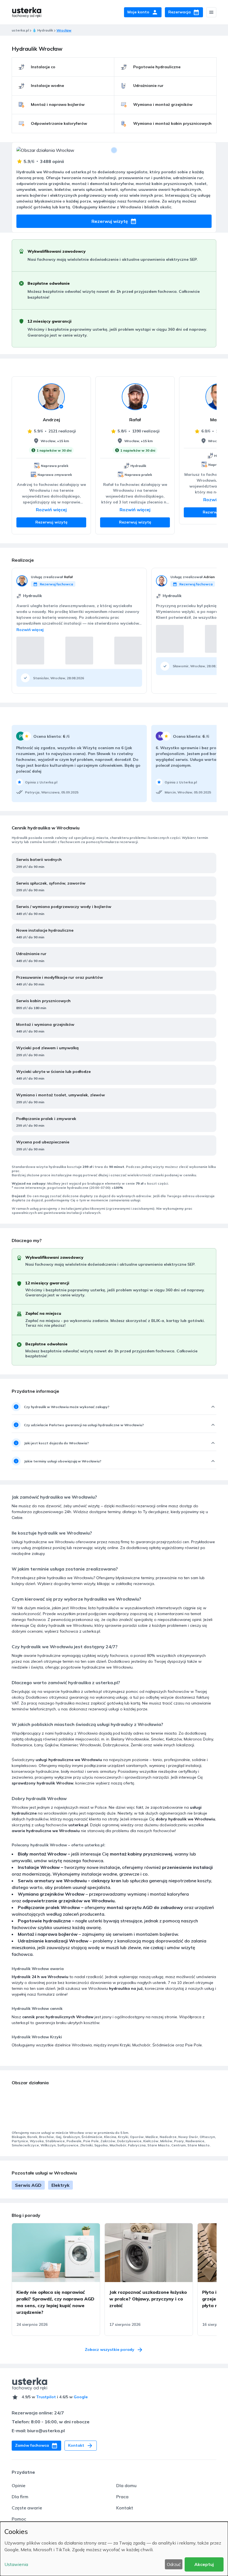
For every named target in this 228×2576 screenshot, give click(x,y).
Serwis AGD (28, 2185)
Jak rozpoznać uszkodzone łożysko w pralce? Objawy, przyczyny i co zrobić (148, 2299)
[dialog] (114, 2549)
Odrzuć (174, 2564)
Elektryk (60, 2185)
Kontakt (125, 2508)
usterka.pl (20, 30)
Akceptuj (204, 2564)
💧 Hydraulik (43, 30)
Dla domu (126, 2485)
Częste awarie (27, 2508)
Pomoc (19, 2519)
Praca (122, 2497)
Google (81, 2397)
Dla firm (20, 2497)
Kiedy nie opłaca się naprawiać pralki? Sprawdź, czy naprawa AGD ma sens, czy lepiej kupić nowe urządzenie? (55, 2302)
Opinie (18, 2485)
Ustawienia (16, 2564)
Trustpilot (46, 2397)
